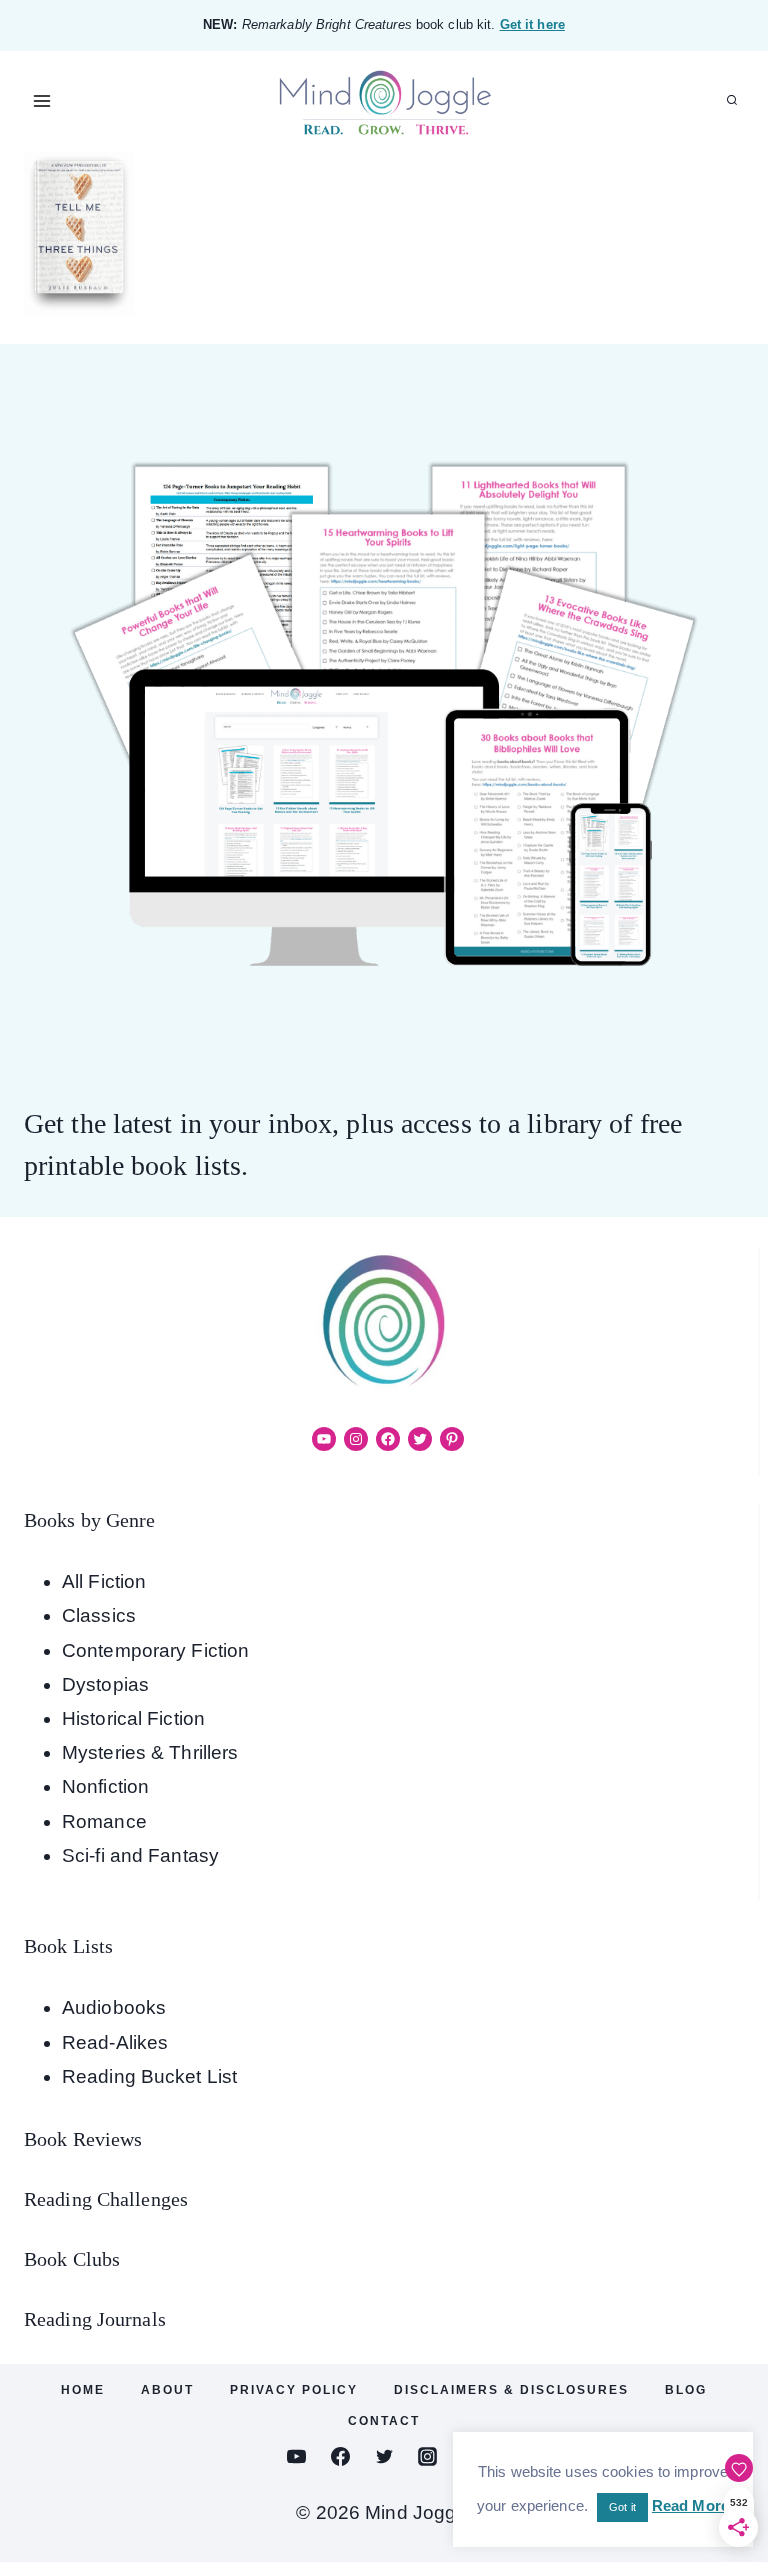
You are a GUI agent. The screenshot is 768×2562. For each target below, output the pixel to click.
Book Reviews (83, 2139)
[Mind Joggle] (384, 101)
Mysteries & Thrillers (150, 1752)
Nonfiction (105, 1786)
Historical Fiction (133, 1718)
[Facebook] (340, 2456)
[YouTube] (297, 2456)
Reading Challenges (106, 2199)
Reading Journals (95, 2319)
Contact (384, 2421)
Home (83, 2390)
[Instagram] (428, 2456)
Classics (99, 1615)
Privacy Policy (294, 2390)
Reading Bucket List (149, 2076)
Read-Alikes (115, 2042)
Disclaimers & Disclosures (511, 2390)
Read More (690, 2505)
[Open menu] (42, 100)
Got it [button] (622, 2507)
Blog (686, 2390)
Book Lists (68, 1946)
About (167, 2390)
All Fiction (104, 1581)
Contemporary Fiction (155, 1650)
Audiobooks (114, 2007)
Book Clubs (72, 2259)
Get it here (532, 24)
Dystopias (105, 1684)
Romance (104, 1821)
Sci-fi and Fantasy (140, 1855)
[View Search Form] (732, 101)
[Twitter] (384, 2456)
